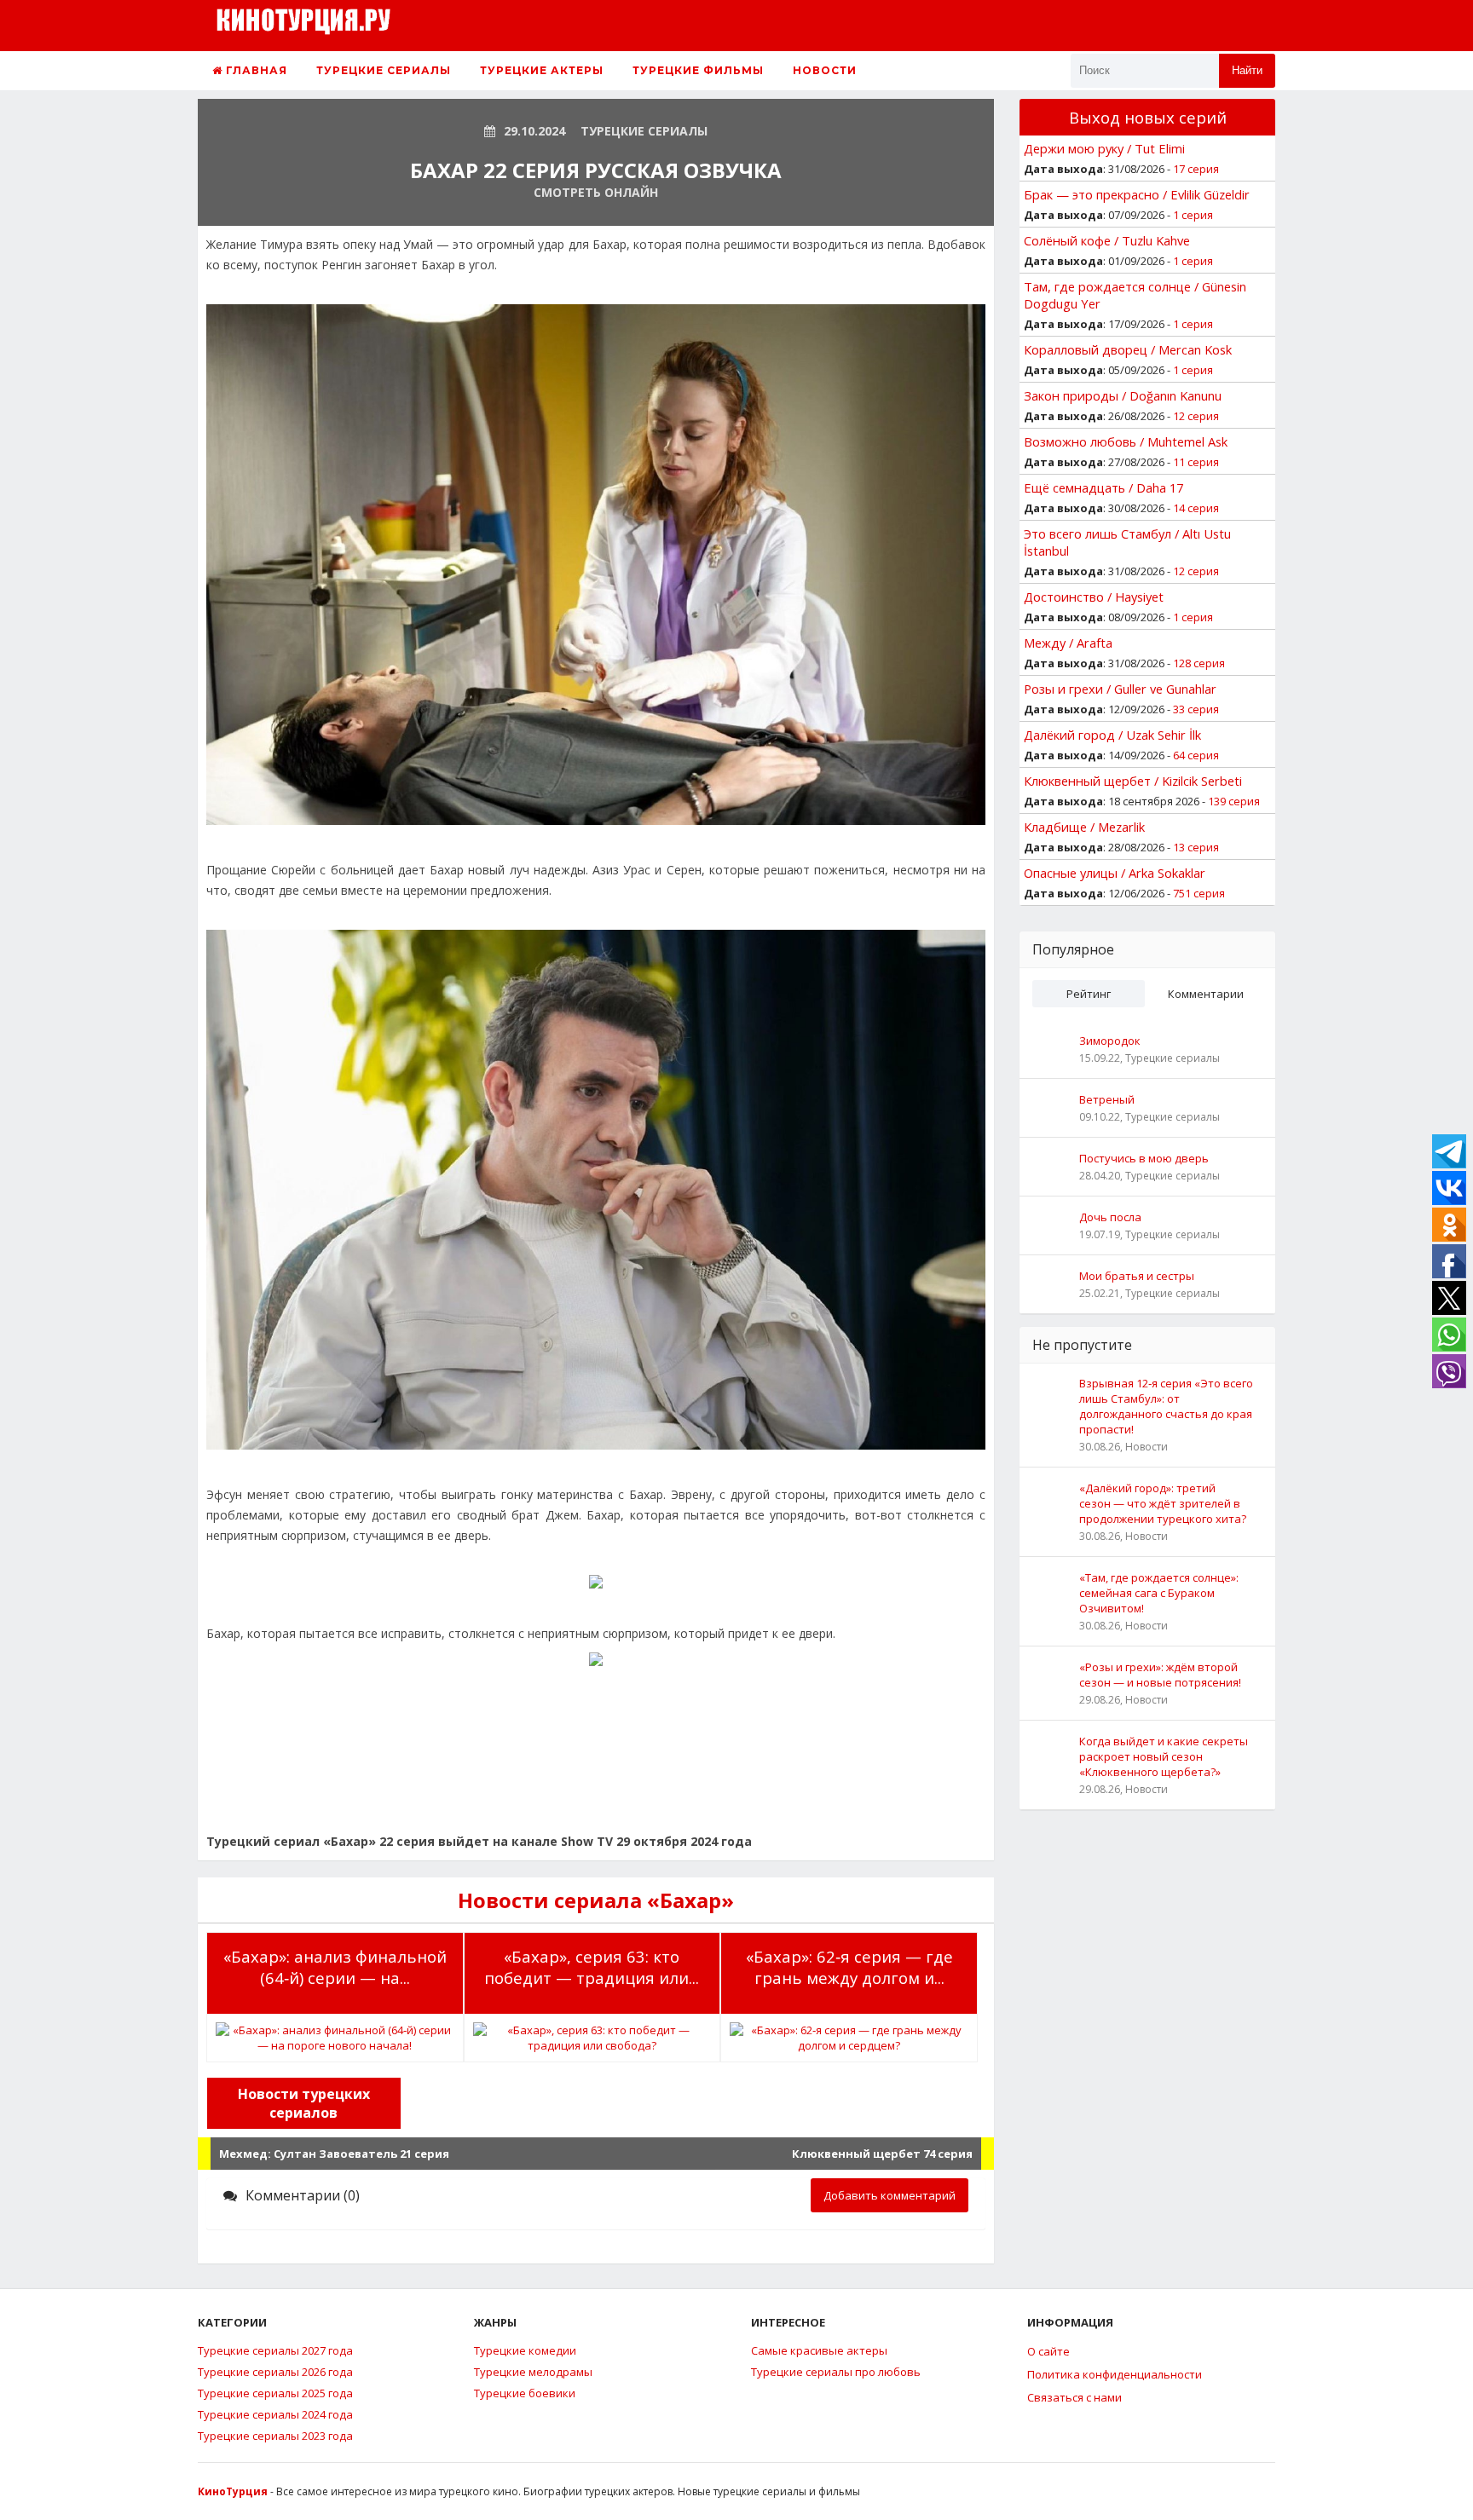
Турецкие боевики (525, 2393)
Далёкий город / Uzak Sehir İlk (1112, 735)
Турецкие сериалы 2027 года (275, 2350)
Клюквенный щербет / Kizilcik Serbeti (1133, 781)
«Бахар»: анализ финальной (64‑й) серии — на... (335, 1967)
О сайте (1048, 2351)
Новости (825, 70)
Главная (255, 70)
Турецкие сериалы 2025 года (275, 2393)
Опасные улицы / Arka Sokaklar (1115, 873)
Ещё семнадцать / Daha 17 (1103, 487)
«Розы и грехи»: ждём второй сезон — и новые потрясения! (1160, 1675)
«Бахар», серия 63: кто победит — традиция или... (592, 1967)
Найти (1247, 70)
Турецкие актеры (542, 70)
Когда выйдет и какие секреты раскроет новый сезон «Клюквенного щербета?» (1164, 1756)
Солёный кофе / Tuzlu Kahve (1107, 240)
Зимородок (1110, 1041)
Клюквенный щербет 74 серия (882, 2154)
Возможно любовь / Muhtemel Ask (1126, 441)
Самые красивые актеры (819, 2350)
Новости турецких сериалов (304, 2103)
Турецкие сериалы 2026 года (275, 2372)
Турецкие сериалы (384, 70)
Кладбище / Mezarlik (1084, 827)
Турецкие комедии (525, 2350)
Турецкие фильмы (698, 70)
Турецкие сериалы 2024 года (275, 2414)
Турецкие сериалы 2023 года (275, 2436)
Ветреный (1107, 1099)
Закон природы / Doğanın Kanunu (1123, 395)
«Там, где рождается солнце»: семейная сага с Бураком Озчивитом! (1159, 1593)
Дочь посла (1110, 1217)
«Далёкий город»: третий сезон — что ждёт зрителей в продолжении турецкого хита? (1163, 1503)
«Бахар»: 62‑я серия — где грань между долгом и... (849, 1967)
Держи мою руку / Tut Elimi (1104, 148)
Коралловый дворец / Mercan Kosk (1128, 349)
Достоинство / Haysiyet (1094, 597)
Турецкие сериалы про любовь (836, 2372)
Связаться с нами (1074, 2397)
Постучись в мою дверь (1144, 1158)
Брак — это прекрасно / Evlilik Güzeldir (1137, 194)
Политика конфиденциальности (1115, 2374)
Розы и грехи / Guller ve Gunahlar (1120, 689)
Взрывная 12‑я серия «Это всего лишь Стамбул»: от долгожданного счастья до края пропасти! (1166, 1406)
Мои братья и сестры (1137, 1276)
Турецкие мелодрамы (533, 2372)
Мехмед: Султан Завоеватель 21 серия (334, 2154)
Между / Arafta (1068, 643)
